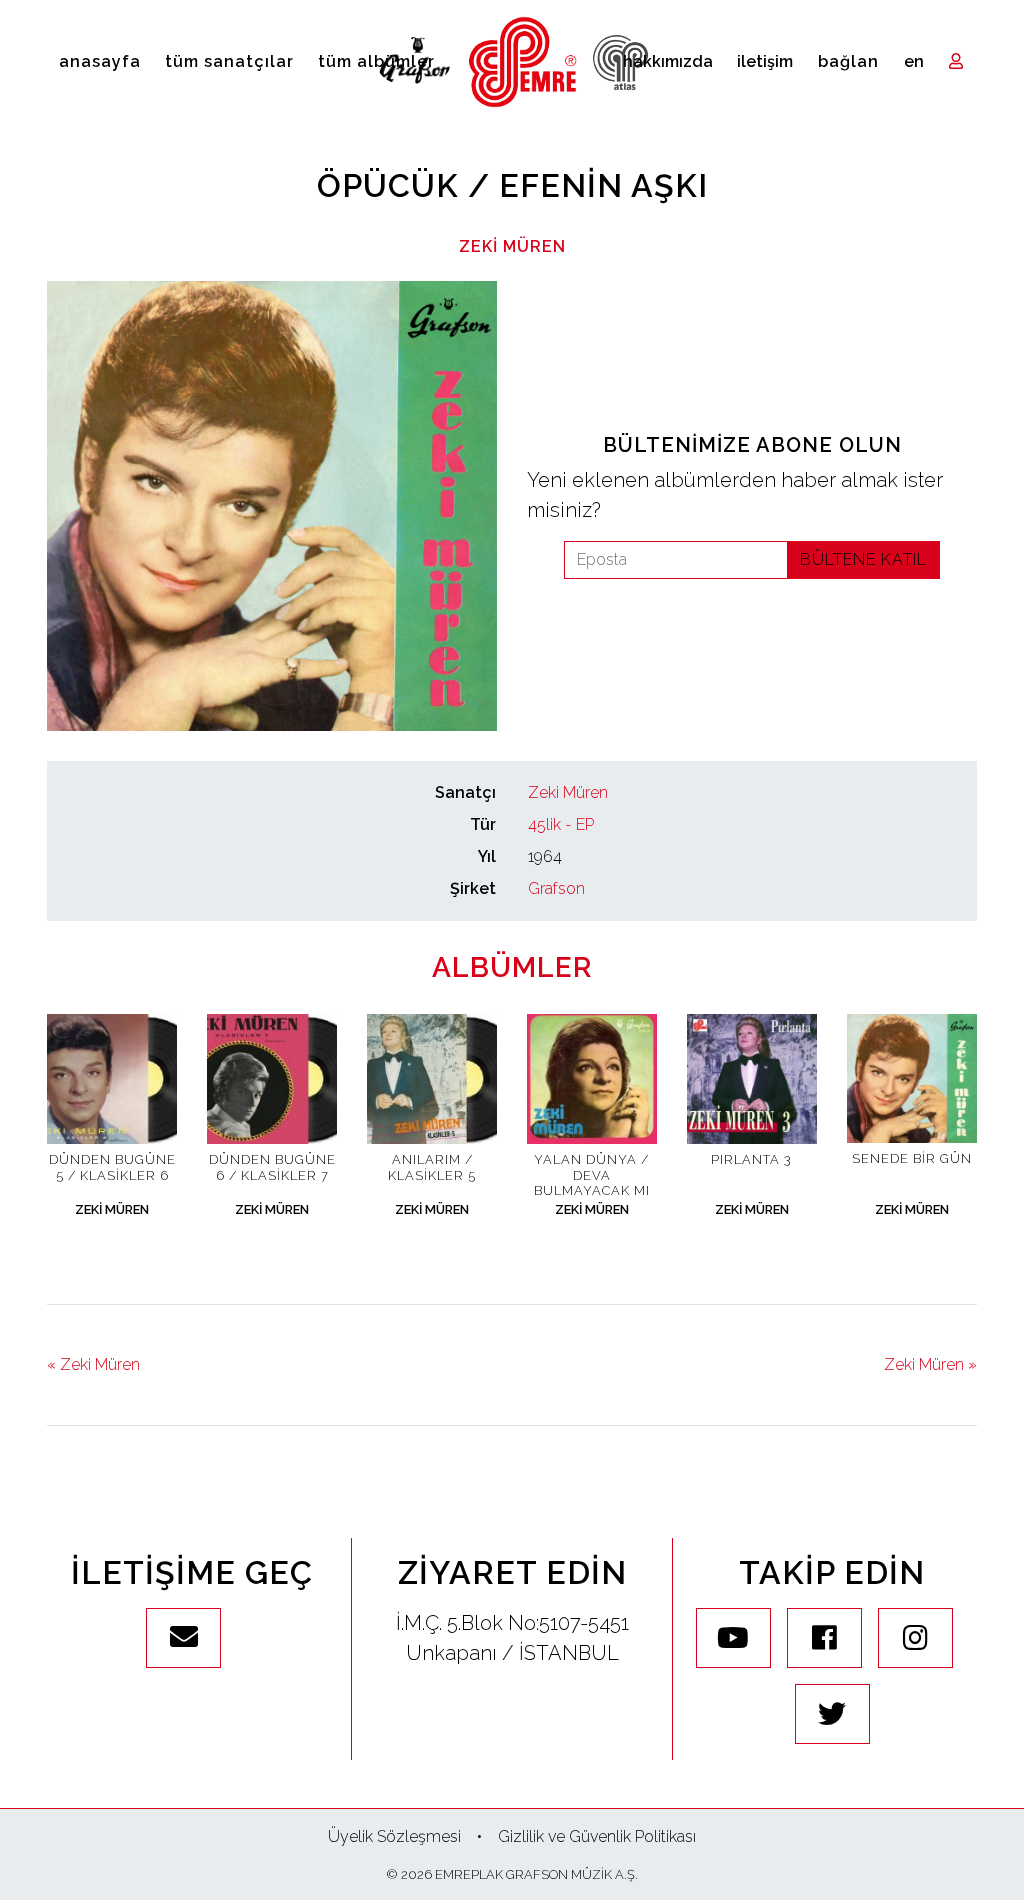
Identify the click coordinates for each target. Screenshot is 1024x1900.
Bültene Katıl (863, 559)
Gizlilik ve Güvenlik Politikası (597, 1836)
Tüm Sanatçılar (229, 61)
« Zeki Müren (93, 1364)
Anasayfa (100, 61)
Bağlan (848, 61)
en (914, 61)
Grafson (556, 888)
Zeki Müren (512, 246)
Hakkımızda (668, 61)
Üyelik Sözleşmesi (394, 1836)
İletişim (765, 61)
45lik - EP (561, 824)
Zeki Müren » (930, 1364)
